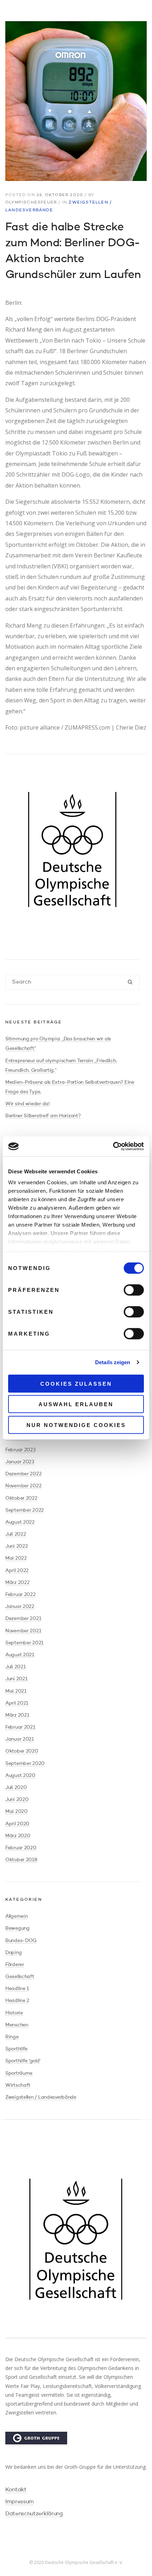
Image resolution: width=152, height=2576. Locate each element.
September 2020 (25, 1764)
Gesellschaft (20, 1977)
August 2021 (20, 1655)
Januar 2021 (20, 1739)
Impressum (20, 2502)
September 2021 (24, 1643)
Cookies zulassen (76, 1383)
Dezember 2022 (23, 1474)
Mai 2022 (16, 1558)
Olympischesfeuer (31, 202)
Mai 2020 (16, 1812)
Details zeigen (113, 1362)
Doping (13, 1953)
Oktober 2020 (22, 1751)
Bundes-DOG (21, 1941)
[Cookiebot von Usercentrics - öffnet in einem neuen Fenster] (113, 1147)
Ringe (12, 2037)
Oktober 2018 (21, 1860)
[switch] (134, 1290)
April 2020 (17, 1824)
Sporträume (19, 2073)
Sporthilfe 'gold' (23, 2061)
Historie (14, 2013)
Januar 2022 (20, 1607)
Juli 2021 (15, 1667)
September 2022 (25, 1510)
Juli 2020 (16, 1788)
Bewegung (17, 1928)
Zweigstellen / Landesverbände (41, 2097)
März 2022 (17, 1583)
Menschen (17, 2025)
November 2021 (23, 1631)
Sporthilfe (16, 2049)
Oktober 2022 (21, 1498)
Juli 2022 (16, 1534)
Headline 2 (17, 2001)
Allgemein (16, 1916)
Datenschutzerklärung (34, 2514)
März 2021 (17, 1715)
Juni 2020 (17, 1800)
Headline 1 (17, 1989)
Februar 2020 (21, 1848)
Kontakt (16, 2490)
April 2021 (17, 1703)
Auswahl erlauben (76, 1404)
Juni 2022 (16, 1546)
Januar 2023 (20, 1462)
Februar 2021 (20, 1727)
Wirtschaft (18, 2085)
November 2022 (23, 1486)
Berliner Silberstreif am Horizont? (43, 1116)
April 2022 (17, 1571)
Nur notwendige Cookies (76, 1425)
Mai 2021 (16, 1691)
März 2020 (18, 1836)
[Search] (130, 983)
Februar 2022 (21, 1595)
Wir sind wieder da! (28, 1104)
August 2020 (20, 1776)
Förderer (15, 1965)
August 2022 (20, 1522)
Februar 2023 (21, 1450)
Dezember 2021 (23, 1619)
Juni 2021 (16, 1679)
